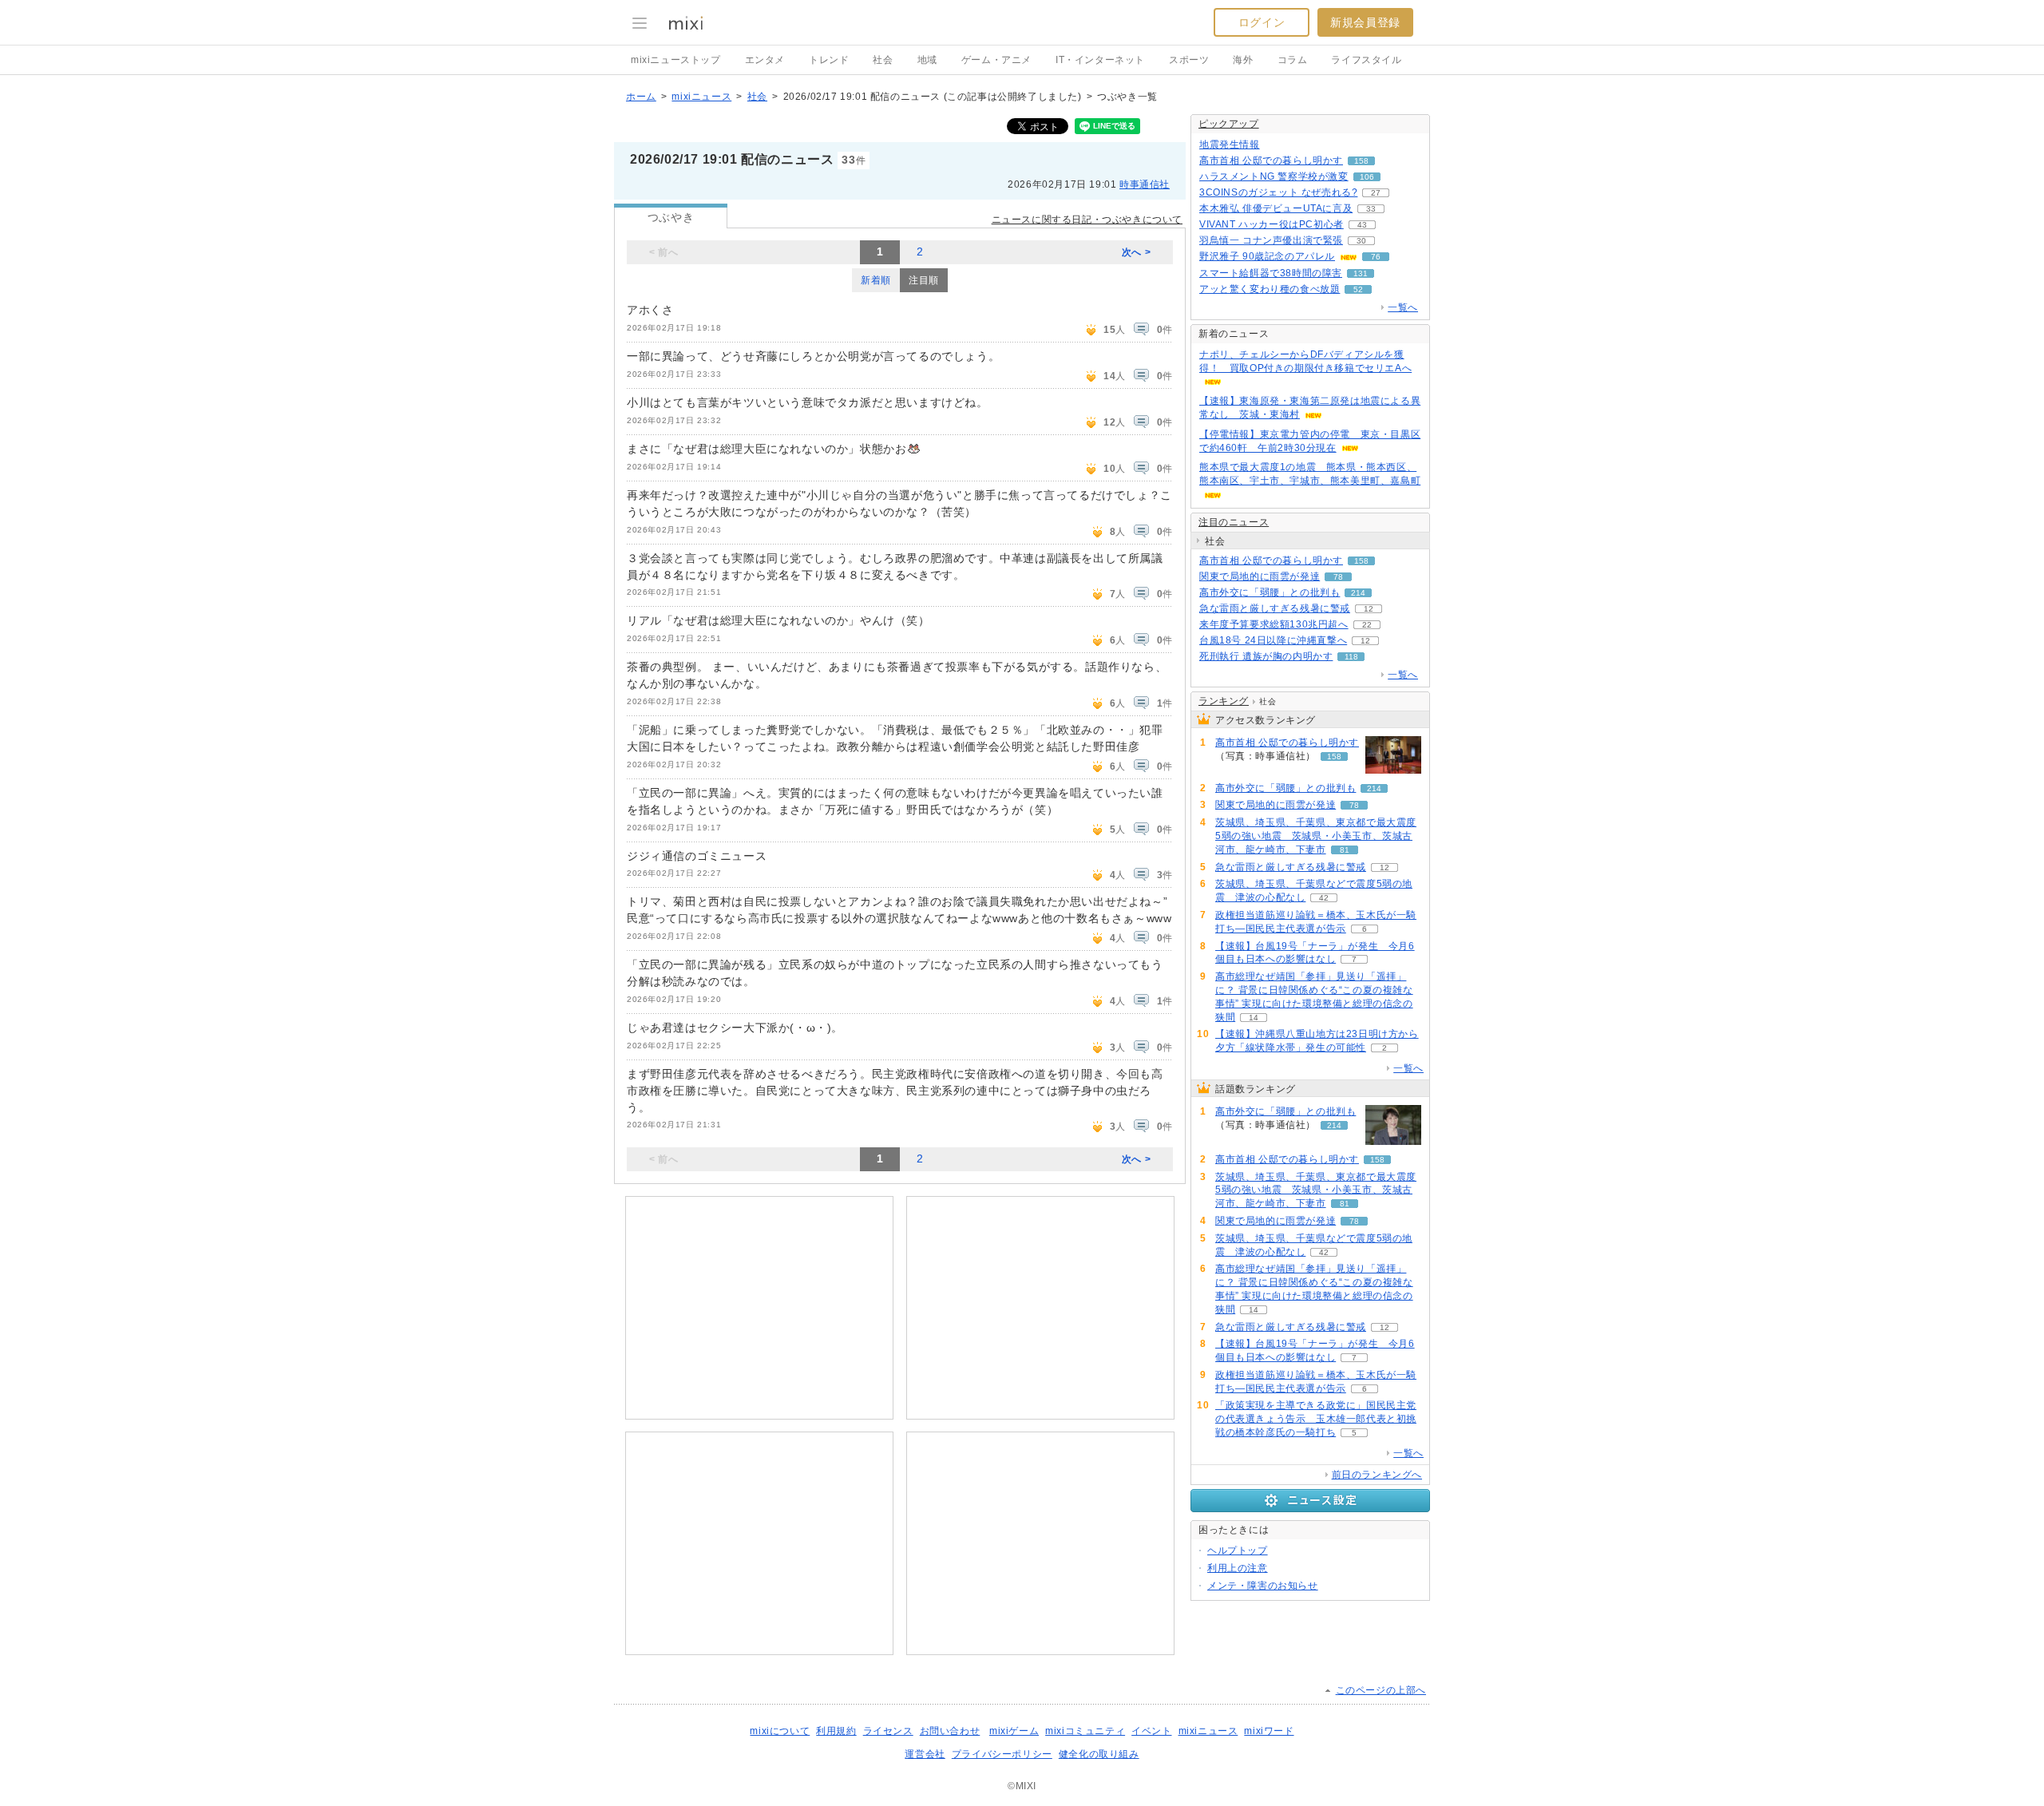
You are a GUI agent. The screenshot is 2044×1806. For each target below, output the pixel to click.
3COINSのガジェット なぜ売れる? (1278, 192)
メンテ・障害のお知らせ (1263, 1586)
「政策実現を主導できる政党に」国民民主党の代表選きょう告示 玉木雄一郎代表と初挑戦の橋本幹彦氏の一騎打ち (1316, 1419)
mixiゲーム (1014, 1731)
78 (1338, 577)
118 (1351, 657)
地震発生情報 (1230, 145)
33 (1371, 209)
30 (1361, 241)
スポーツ (1189, 60)
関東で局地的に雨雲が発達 (1260, 576)
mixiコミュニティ (1085, 1731)
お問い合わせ (950, 1731)
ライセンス (888, 1731)
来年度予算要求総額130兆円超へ (1274, 624)
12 (1369, 609)
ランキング (1224, 701)
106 (1367, 177)
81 (1345, 850)
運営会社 (925, 1754)
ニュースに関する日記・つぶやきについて (1087, 220)
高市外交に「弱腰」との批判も (1270, 592)
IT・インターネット (1100, 60)
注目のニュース (1234, 522)
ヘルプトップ (1238, 1551)
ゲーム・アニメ (996, 60)
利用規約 (836, 1731)
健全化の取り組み (1099, 1754)
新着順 (876, 280)
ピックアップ (1229, 124)
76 (1376, 257)
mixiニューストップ (676, 60)
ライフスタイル (1366, 60)
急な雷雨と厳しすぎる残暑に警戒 (1275, 608)
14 (1254, 1018)
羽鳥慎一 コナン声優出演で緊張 (1271, 240)
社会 (883, 60)
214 (1358, 593)
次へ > (1136, 252)
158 (1361, 161)
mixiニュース (701, 97)
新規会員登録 (1365, 22)
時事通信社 (1145, 184)
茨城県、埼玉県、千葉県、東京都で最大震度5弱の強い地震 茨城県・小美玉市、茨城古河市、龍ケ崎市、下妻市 (1316, 836)
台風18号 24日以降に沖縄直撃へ (1273, 640)
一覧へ (1403, 307)
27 (1376, 193)
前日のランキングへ (1377, 1475)
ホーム (641, 97)
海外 (1243, 60)
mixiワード (1269, 1731)
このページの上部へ (1381, 1690)
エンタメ (765, 60)
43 (1362, 225)
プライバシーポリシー (1002, 1754)
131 (1361, 273)
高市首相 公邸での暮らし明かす (1271, 160)
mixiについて (780, 1731)
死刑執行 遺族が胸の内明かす (1266, 656)
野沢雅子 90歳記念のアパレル (1267, 256)
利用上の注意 (1238, 1568)
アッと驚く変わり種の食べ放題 (1270, 289)
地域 (927, 60)
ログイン (1262, 22)
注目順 (924, 280)
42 (1324, 898)
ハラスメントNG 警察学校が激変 (1274, 176)
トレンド (829, 60)
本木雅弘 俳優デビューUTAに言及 (1276, 208)
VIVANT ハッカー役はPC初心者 (1272, 224)
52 (1358, 289)
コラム (1293, 60)
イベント (1151, 1731)
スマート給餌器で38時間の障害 (1271, 273)
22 (1367, 625)
